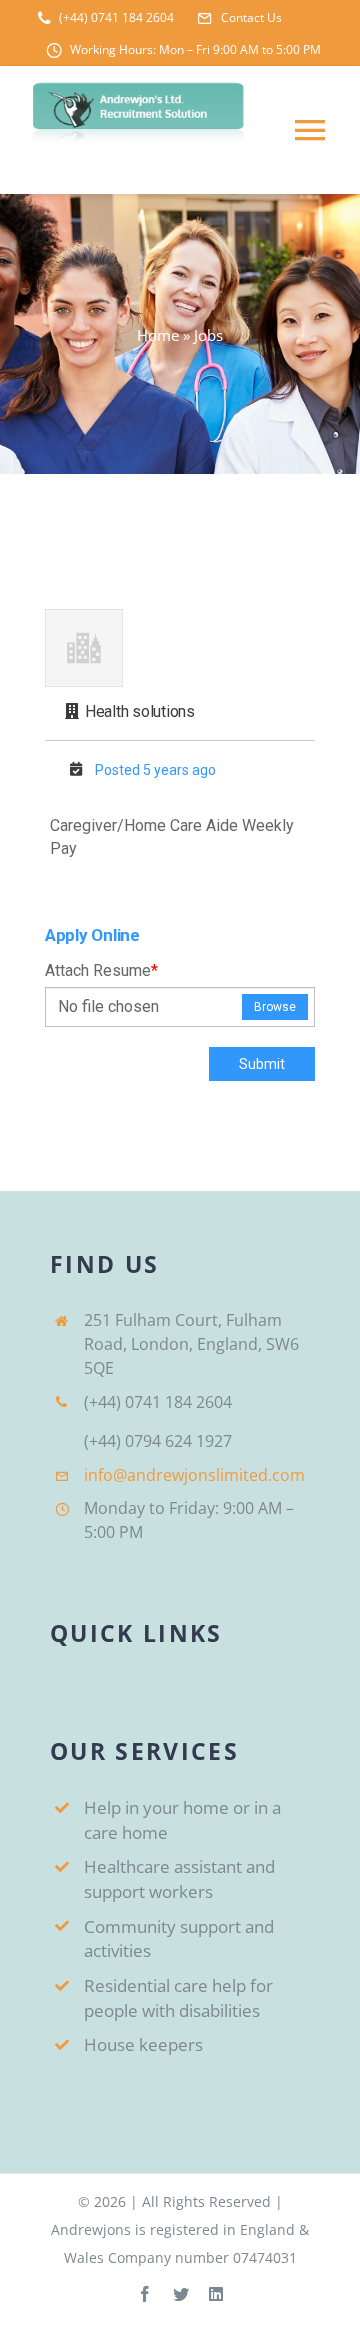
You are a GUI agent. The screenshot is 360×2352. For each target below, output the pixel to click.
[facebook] (145, 2294)
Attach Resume (101, 970)
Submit (262, 1064)
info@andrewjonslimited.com (194, 1475)
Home (158, 335)
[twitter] (181, 2294)
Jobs (208, 335)
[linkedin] (216, 2294)
